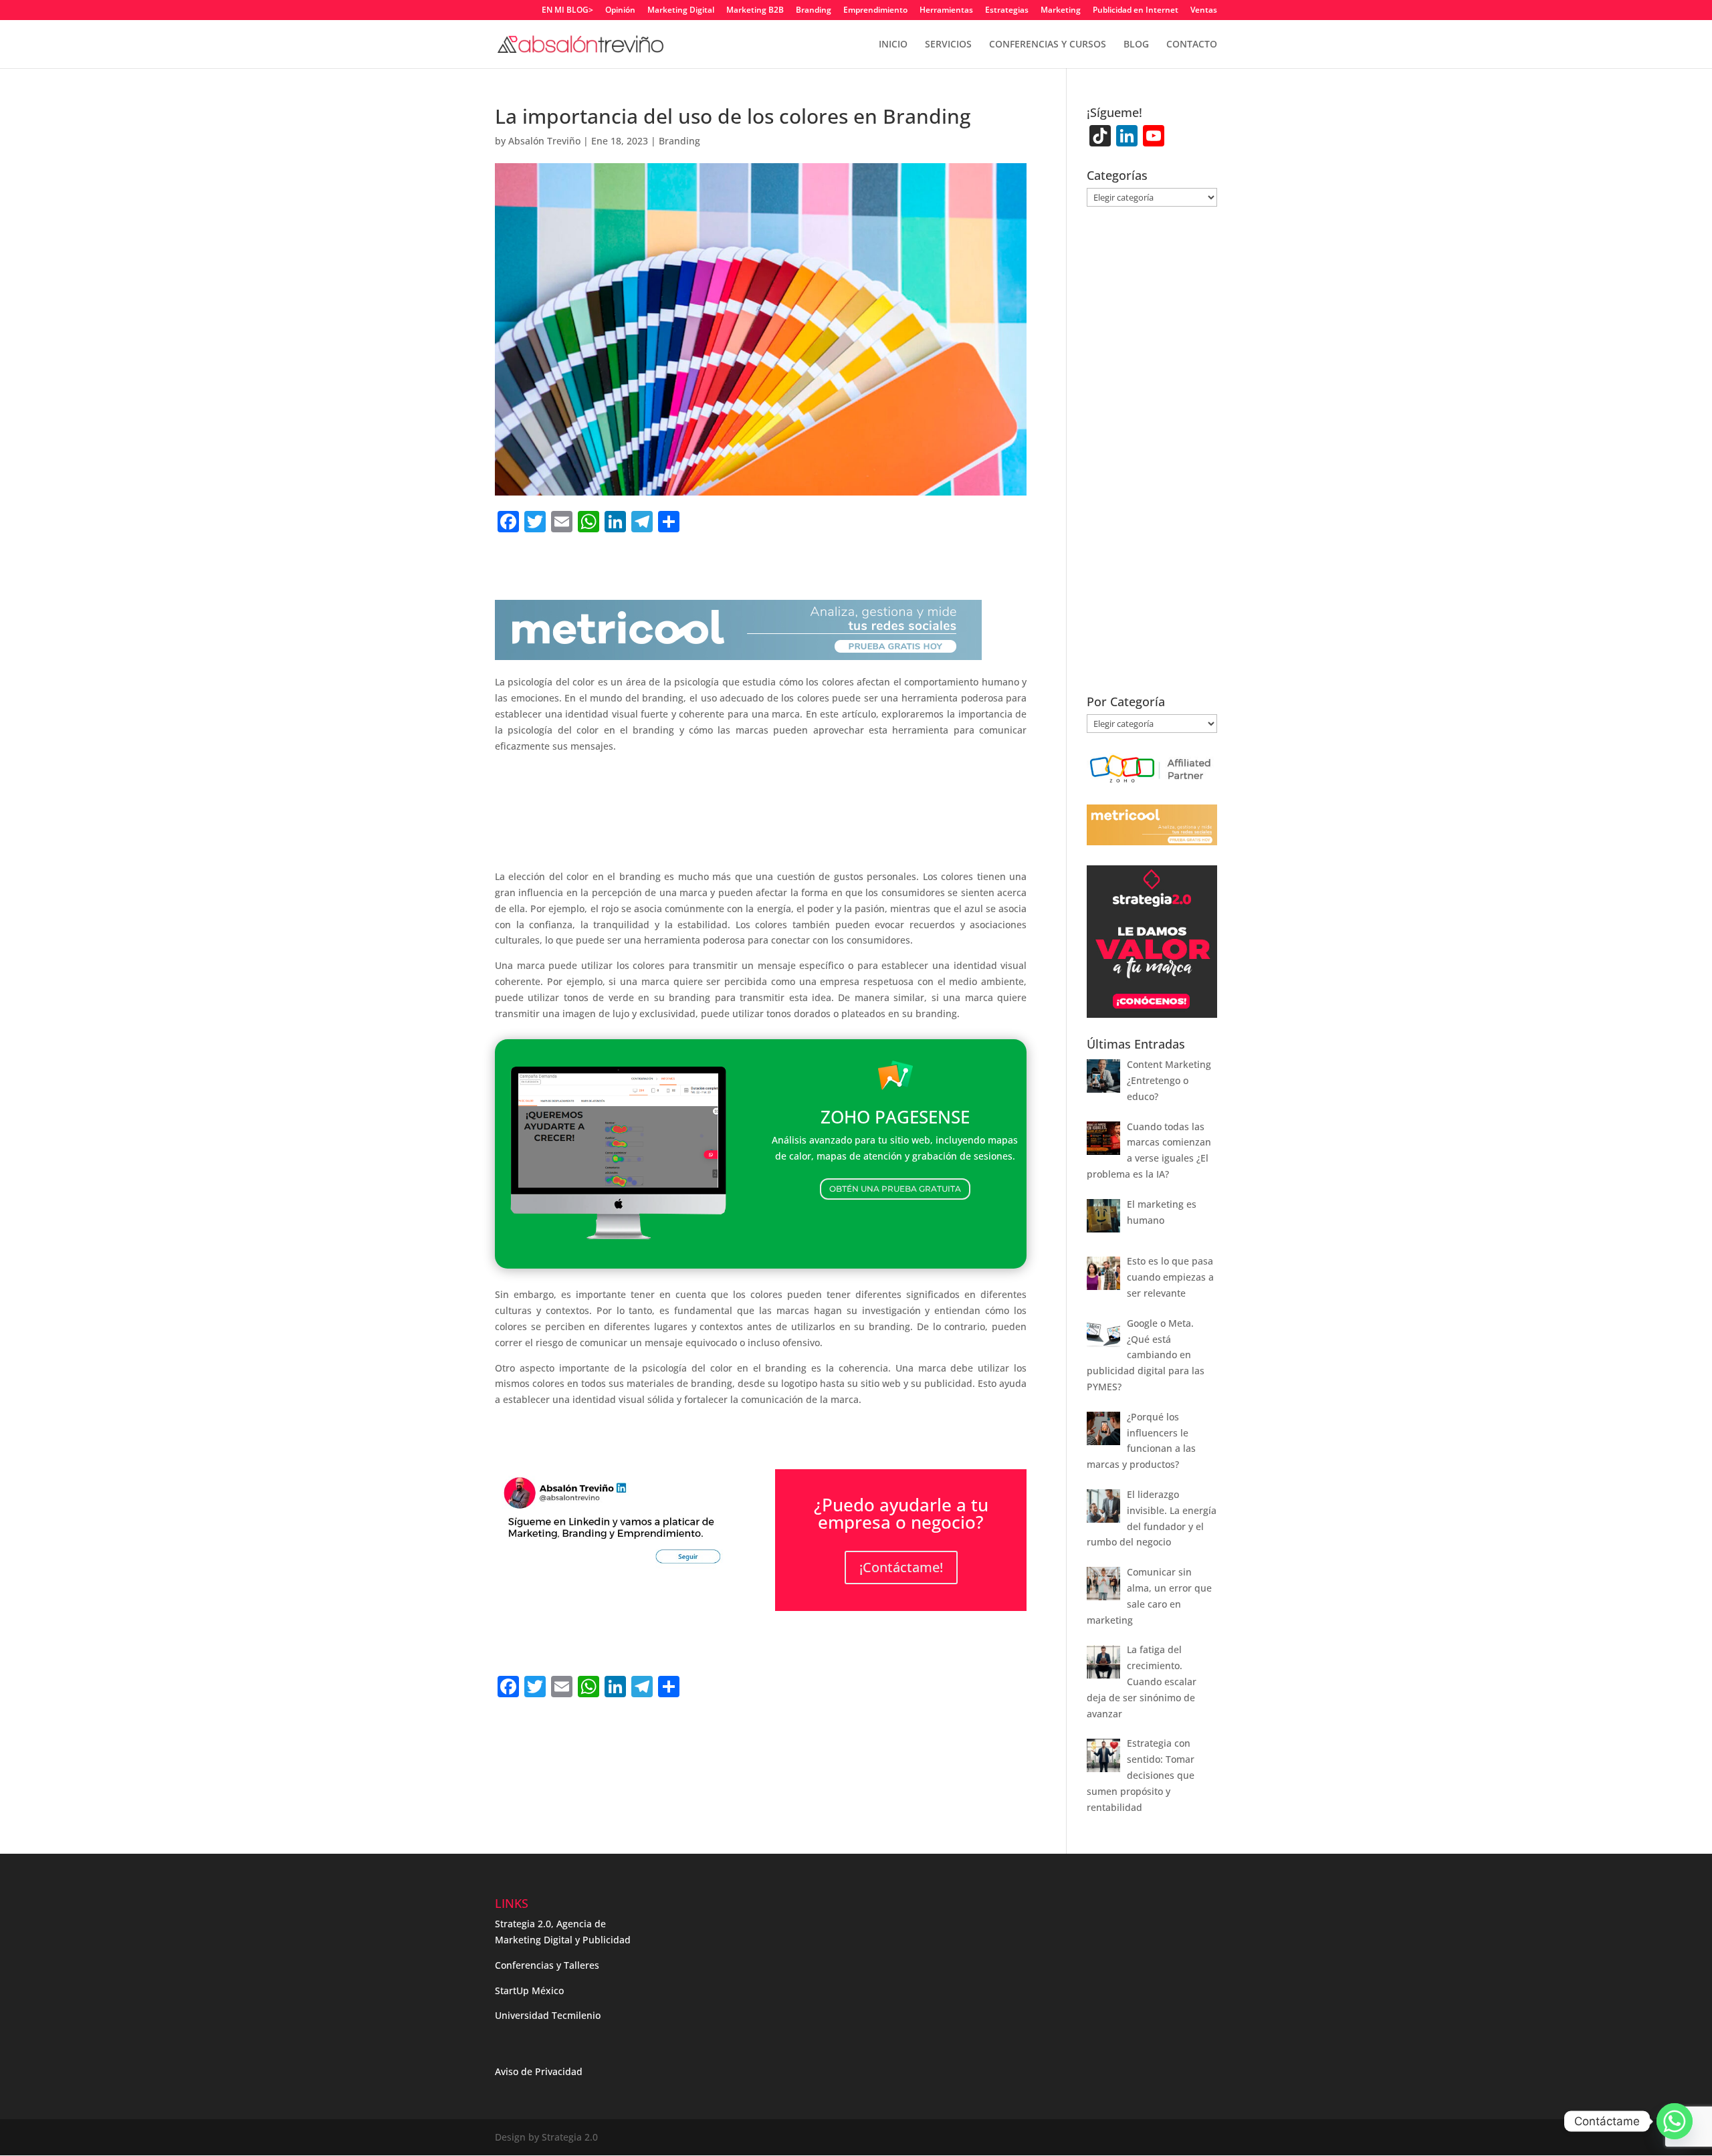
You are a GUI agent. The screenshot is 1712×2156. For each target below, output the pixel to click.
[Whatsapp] (1675, 2121)
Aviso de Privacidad (539, 2071)
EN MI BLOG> (567, 11)
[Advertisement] (761, 811)
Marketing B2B (755, 11)
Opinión (620, 11)
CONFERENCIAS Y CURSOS (1048, 45)
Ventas (1204, 11)
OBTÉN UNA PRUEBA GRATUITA (895, 1189)
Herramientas (946, 11)
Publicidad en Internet (1136, 11)
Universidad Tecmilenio (548, 2015)
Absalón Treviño (544, 141)
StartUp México (529, 1990)
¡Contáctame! (901, 1567)
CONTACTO (1192, 45)
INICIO (893, 45)
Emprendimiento (875, 11)
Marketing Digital (681, 11)
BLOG (1136, 45)
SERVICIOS (948, 45)
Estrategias (1007, 11)
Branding (814, 11)
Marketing (1061, 11)
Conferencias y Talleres (547, 1965)
